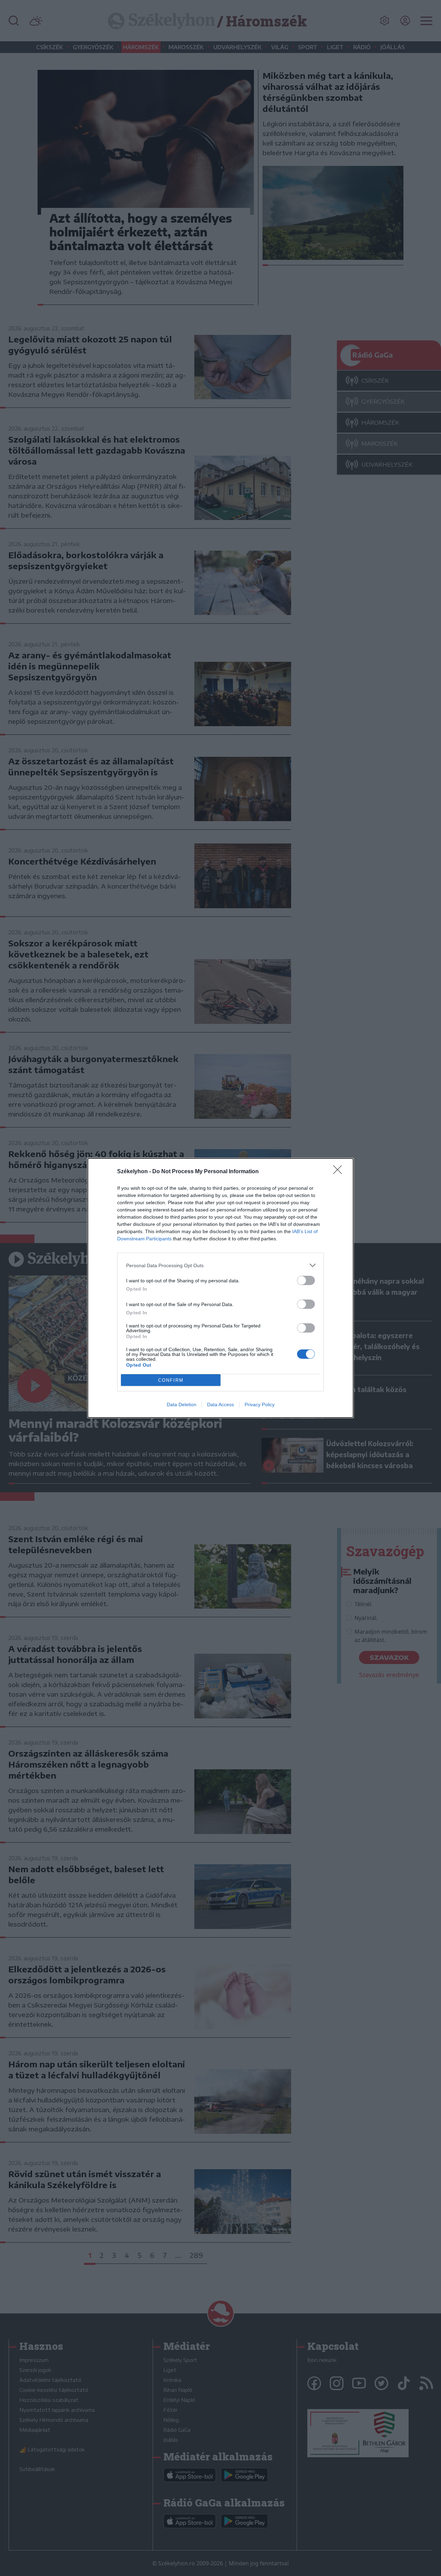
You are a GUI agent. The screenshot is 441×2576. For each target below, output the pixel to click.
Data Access (220, 1404)
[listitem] (220, 1265)
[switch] (306, 1280)
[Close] (340, 1172)
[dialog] (220, 1288)
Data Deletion (182, 1404)
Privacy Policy (260, 1404)
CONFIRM (171, 1380)
